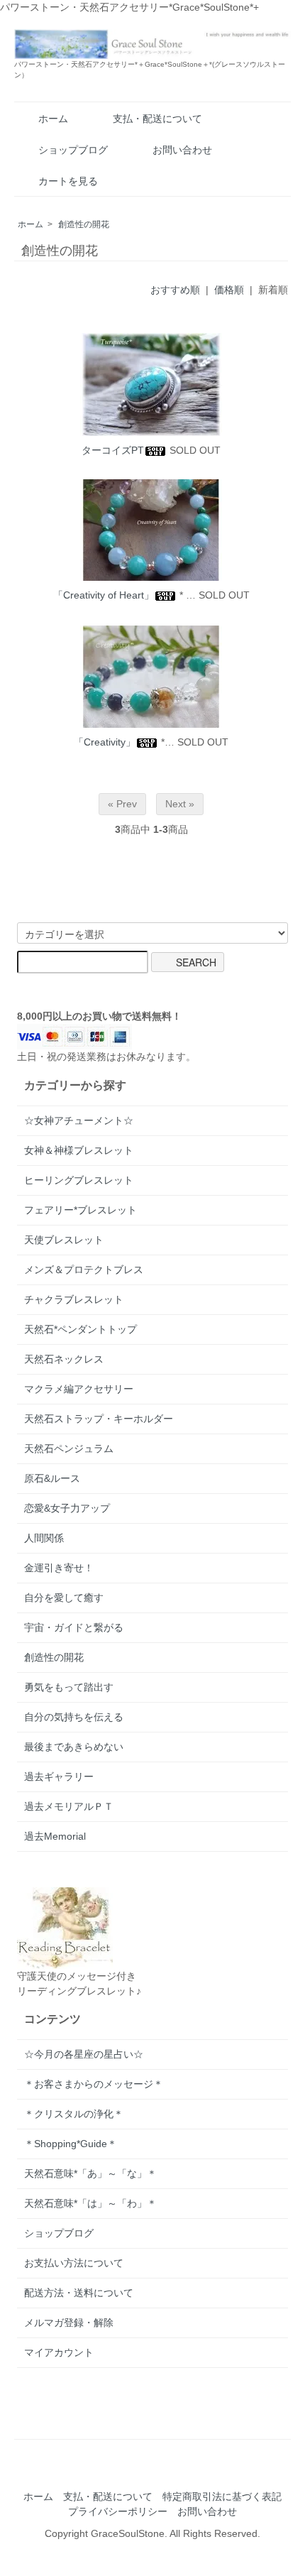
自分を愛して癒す (64, 1598)
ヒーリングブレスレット (79, 1180)
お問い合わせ (182, 150)
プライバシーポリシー (118, 2511)
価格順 (229, 290)
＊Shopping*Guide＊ (71, 2144)
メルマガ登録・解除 (69, 2323)
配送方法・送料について (79, 2293)
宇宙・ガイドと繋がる (74, 1627)
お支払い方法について (74, 2263)
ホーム (53, 119)
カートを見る (68, 181)
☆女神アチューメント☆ (79, 1120)
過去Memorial (55, 1836)
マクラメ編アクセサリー (79, 1389)
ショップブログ (73, 150)
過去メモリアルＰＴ (69, 1806)
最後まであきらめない (74, 1747)
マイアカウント (59, 2352)
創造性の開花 (84, 224)
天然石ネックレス (64, 1359)
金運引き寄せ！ (59, 1568)
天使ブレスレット (64, 1240)
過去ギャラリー (59, 1777)
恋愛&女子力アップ (67, 1508)
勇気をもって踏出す (69, 1687)
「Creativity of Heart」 (104, 595)
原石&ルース (52, 1478)
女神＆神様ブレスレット (79, 1150)
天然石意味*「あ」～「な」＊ (90, 2173)
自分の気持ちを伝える (74, 1717)
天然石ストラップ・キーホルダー (99, 1419)
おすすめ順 (175, 290)
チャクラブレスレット (74, 1299)
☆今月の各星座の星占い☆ (84, 2054)
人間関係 (44, 1538)
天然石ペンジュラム (69, 1448)
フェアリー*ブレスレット (81, 1210)
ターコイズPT (113, 450)
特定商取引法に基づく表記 (222, 2496)
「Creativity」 (105, 742)
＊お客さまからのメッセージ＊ (94, 2084)
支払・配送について (157, 119)
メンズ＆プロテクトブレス (84, 1270)
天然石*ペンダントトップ (81, 1329)
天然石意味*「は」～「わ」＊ (90, 2203)
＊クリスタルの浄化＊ (74, 2114)
